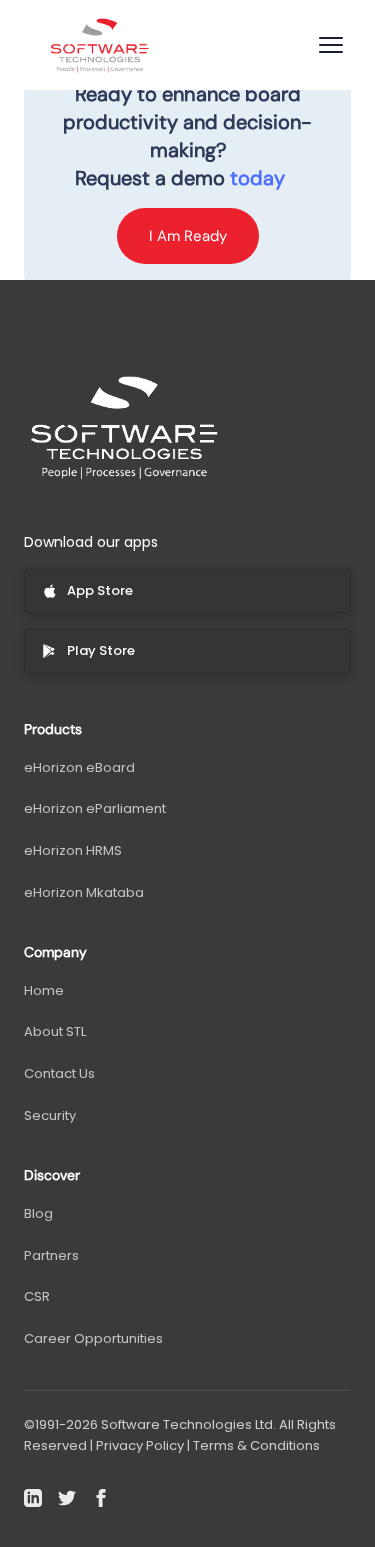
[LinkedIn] (33, 1498)
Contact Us (59, 1073)
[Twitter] (67, 1498)
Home (44, 990)
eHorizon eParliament (95, 808)
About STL (55, 1031)
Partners (51, 1255)
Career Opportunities (93, 1338)
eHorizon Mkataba (84, 892)
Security (50, 1115)
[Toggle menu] (331, 45)
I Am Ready (188, 236)
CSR (37, 1296)
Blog (38, 1213)
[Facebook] (101, 1498)
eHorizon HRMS (73, 850)
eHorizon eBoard (79, 767)
